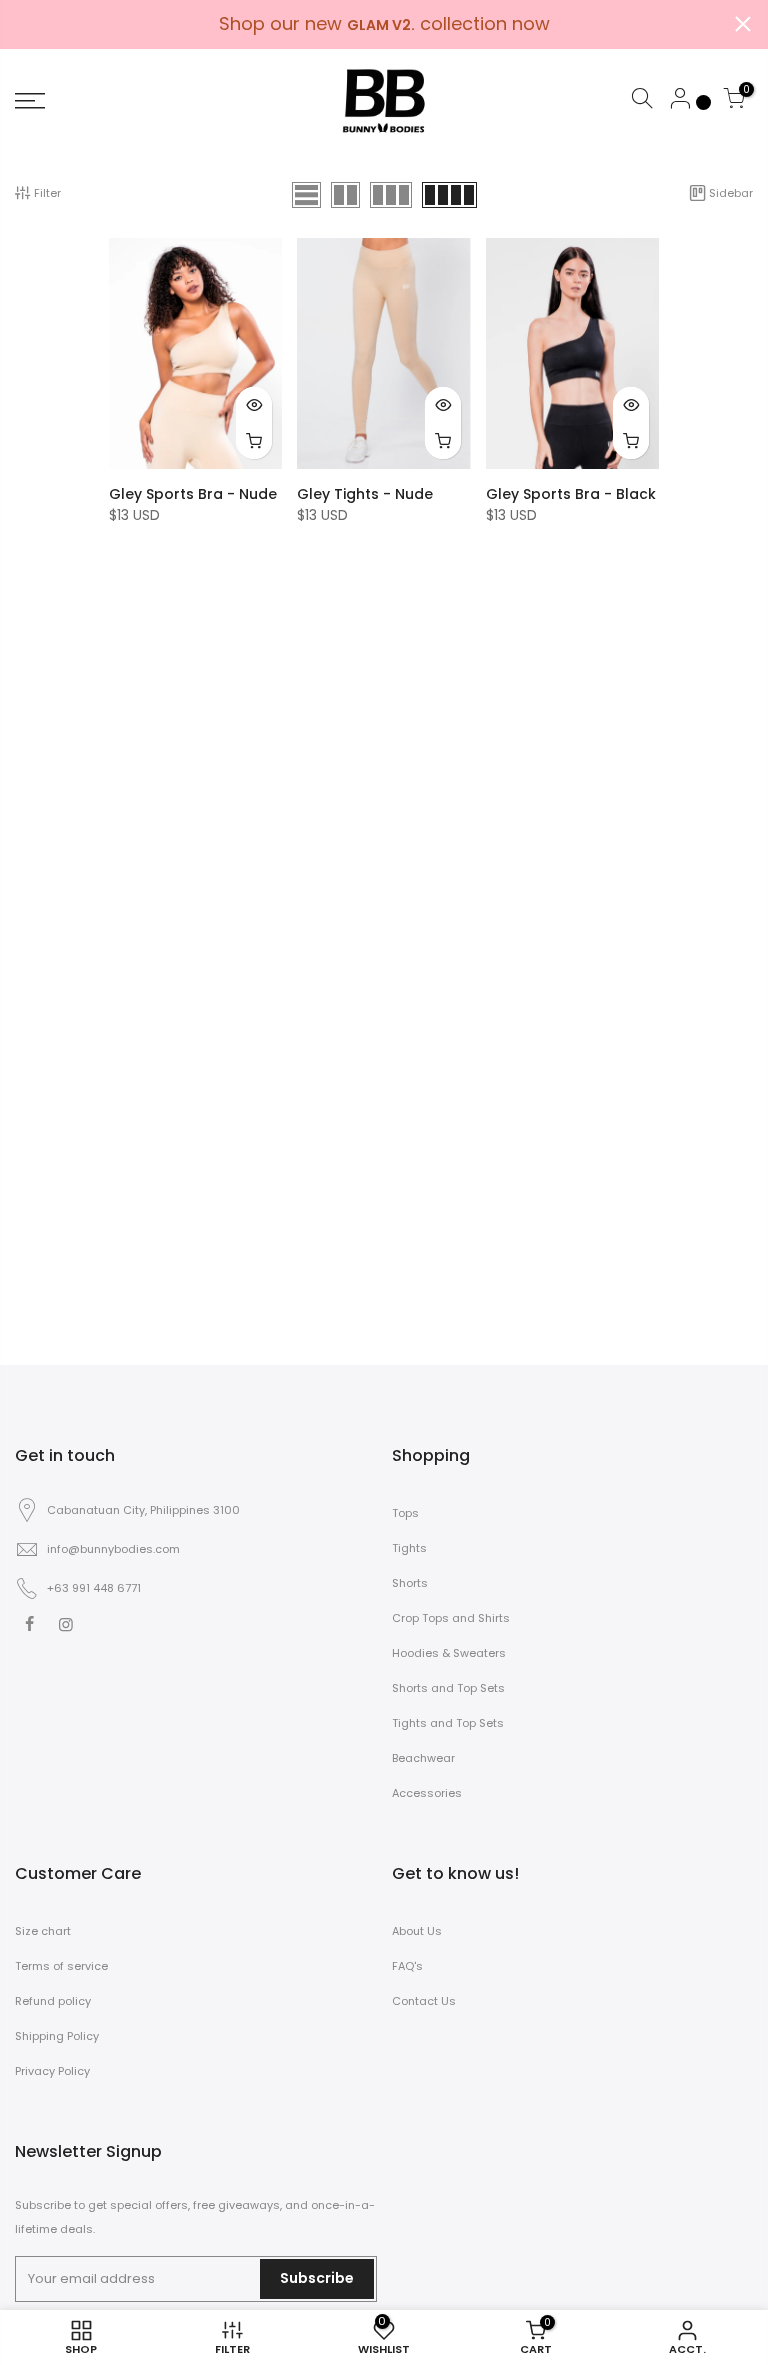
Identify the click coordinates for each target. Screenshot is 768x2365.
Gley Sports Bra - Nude (193, 494)
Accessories (427, 1793)
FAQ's (407, 1966)
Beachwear (423, 1758)
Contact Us (424, 2001)
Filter (47, 193)
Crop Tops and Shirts (451, 1618)
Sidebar (731, 193)
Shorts (410, 1583)
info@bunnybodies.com (113, 1549)
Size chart (43, 1931)
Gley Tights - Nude (365, 494)
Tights (409, 1548)
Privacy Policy (52, 2071)
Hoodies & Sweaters (449, 1653)
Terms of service (61, 1966)
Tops (405, 1513)
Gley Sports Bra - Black (571, 494)
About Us (417, 1931)
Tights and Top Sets (448, 1723)
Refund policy (53, 2001)
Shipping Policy (57, 2036)
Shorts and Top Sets (448, 1688)
